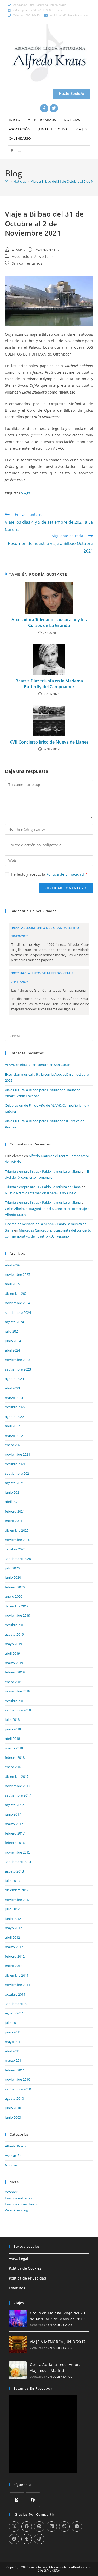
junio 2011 (13, 2032)
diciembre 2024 (17, 1293)
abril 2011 (12, 2051)
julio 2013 (12, 1881)
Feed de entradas (18, 2198)
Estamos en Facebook (33, 2388)
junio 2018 (13, 1729)
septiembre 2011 (18, 2004)
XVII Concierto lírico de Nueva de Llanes (49, 742)
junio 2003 (13, 2117)
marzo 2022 (14, 1436)
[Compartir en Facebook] (27, 2527)
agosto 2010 (14, 2098)
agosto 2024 (14, 1322)
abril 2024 (12, 1350)
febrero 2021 (15, 1511)
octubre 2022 (15, 1407)
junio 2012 (13, 1919)
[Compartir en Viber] (64, 2527)
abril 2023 (12, 1388)
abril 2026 (12, 1265)
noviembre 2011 (18, 1985)
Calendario (20, 138)
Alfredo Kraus (42, 120)
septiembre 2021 (18, 1473)
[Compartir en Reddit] (14, 2539)
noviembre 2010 (18, 2079)
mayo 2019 (13, 1644)
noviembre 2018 (18, 1691)
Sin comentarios (27, 263)
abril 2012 (12, 1937)
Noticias (72, 120)
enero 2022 (14, 1445)
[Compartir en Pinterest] (39, 2527)
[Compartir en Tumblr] (27, 2539)
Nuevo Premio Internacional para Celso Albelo (41, 1193)
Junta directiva (53, 129)
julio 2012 (12, 1909)
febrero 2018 (15, 1757)
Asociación (20, 129)
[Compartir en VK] (77, 2527)
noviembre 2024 (18, 1303)
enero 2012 (14, 1966)
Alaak (17, 250)
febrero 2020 (15, 1587)
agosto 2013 (14, 1871)
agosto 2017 (14, 1805)
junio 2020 (13, 1577)
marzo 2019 (14, 1663)
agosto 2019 (14, 1634)
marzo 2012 (14, 1947)
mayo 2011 (13, 2042)
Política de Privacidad (28, 2278)
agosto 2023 (14, 1379)
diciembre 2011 (17, 1975)
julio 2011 (12, 2023)
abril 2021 (12, 1502)
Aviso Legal (19, 2258)
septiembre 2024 (18, 1312)
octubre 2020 (15, 1549)
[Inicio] (7, 181)
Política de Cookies (25, 2268)
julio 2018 (12, 1720)
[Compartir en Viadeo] (39, 2539)
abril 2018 (12, 1739)
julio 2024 (12, 1331)
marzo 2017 (14, 1824)
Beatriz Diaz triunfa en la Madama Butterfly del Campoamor (49, 684)
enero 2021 (14, 1521)
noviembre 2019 (18, 1615)
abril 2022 (12, 1426)
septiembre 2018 (18, 1710)
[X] (17, 2500)
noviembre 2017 (18, 1786)
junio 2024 (13, 1341)
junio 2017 (13, 1814)
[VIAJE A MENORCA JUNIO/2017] (18, 2344)
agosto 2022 (14, 1417)
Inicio (15, 120)
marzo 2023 (14, 1398)
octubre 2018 (15, 1701)
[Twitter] (54, 108)
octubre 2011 (15, 1994)
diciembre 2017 (17, 1776)
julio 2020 (12, 1568)
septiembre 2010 (18, 2089)
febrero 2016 (15, 1843)
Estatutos (17, 2288)
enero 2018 (14, 1767)
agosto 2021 (14, 1483)
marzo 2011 (14, 2060)
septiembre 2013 (18, 1862)
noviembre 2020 (18, 1540)
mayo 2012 (13, 1928)
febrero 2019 (15, 1672)
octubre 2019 (15, 1625)
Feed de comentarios (21, 2204)
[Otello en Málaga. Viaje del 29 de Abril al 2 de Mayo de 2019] (18, 2319)
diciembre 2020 (17, 1530)
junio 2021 (13, 1492)
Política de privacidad (66, 874)
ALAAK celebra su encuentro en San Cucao (38, 1065)
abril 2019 (12, 1653)
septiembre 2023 (18, 1369)
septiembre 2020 (18, 1559)
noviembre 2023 (18, 1360)
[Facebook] (44, 108)
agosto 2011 (14, 2013)
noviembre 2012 (18, 1900)
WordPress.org (16, 2210)
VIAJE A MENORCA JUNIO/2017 (58, 2342)
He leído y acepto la (49, 874)
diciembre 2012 (17, 1890)
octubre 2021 (15, 1464)
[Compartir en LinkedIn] (52, 2527)
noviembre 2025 (18, 1274)
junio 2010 (13, 2108)
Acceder (11, 2192)
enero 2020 (14, 1596)
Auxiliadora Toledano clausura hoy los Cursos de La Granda (49, 623)
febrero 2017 (15, 1833)
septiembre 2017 (18, 1795)
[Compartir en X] (14, 2527)
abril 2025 (12, 1284)
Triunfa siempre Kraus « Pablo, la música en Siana (43, 1171)
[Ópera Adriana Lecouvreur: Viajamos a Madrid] (18, 2370)
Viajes (81, 129)
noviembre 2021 (18, 1454)
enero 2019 (14, 1682)
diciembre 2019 (17, 1606)
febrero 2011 (15, 2070)
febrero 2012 (15, 1956)
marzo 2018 (14, 1748)
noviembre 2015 (18, 1852)
